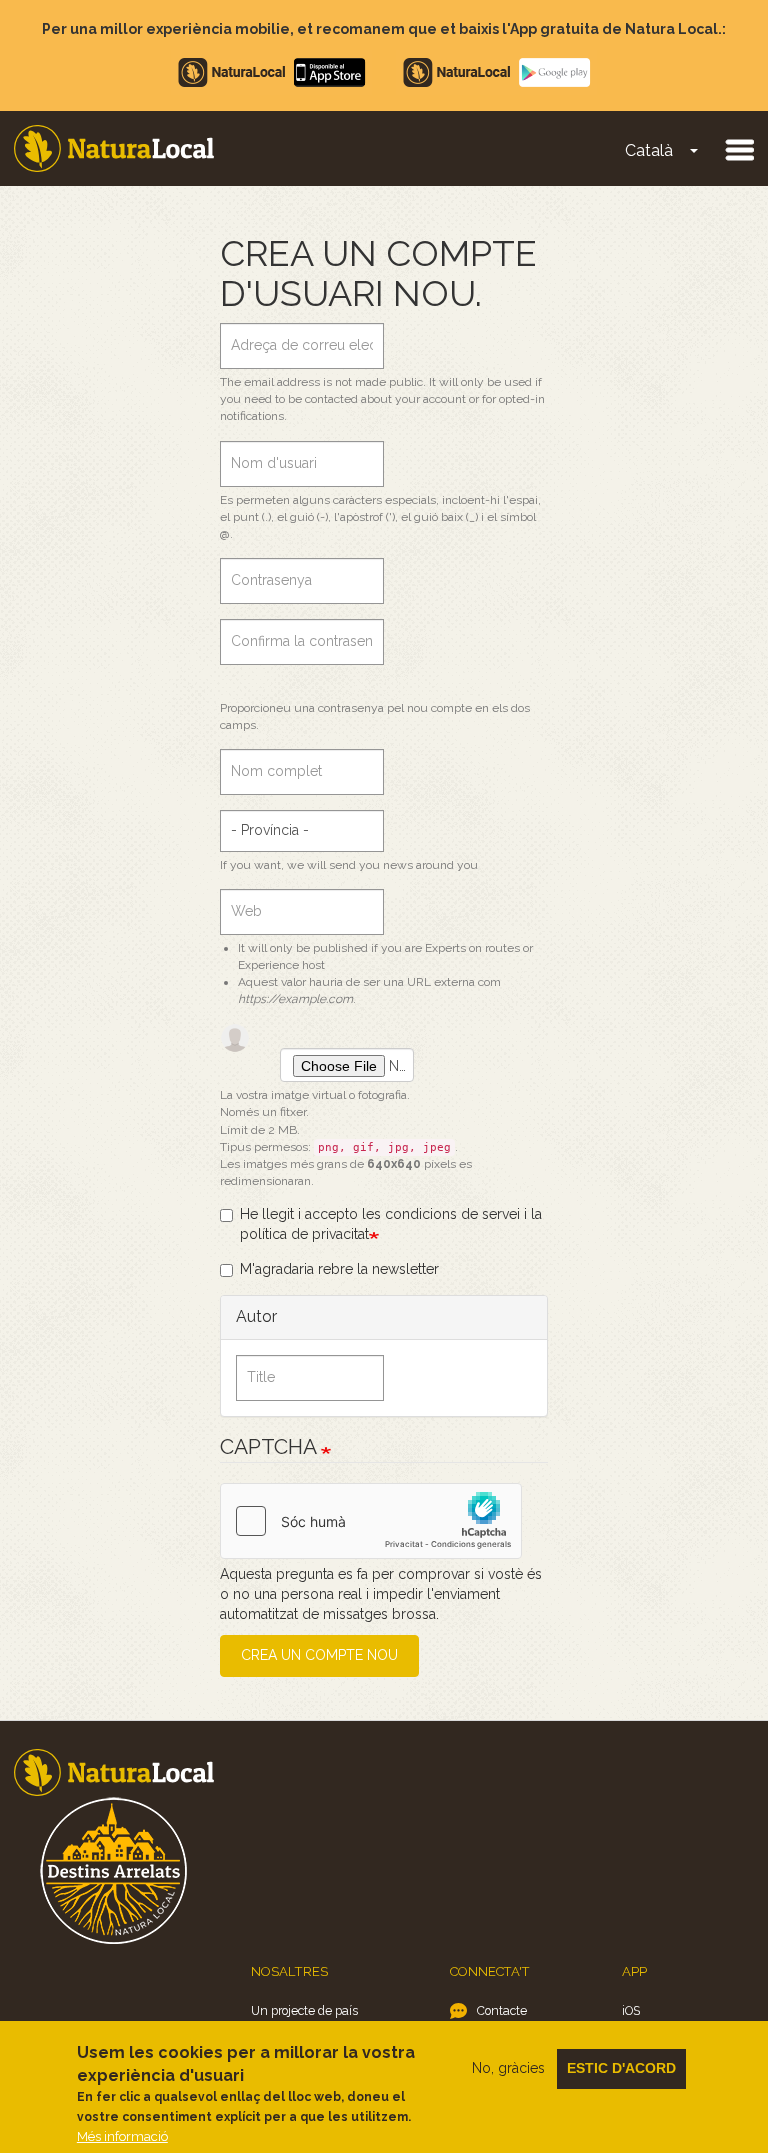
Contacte (502, 2010)
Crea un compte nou (319, 1655)
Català (649, 150)
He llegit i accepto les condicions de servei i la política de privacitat (391, 1224)
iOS (631, 2010)
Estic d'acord (621, 2068)
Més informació (122, 2136)
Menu (739, 149)
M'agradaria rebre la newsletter (339, 1269)
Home (114, 148)
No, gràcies (508, 2068)
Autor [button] (256, 1316)
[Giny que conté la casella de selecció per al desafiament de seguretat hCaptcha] (371, 1521)
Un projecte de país (304, 2010)
